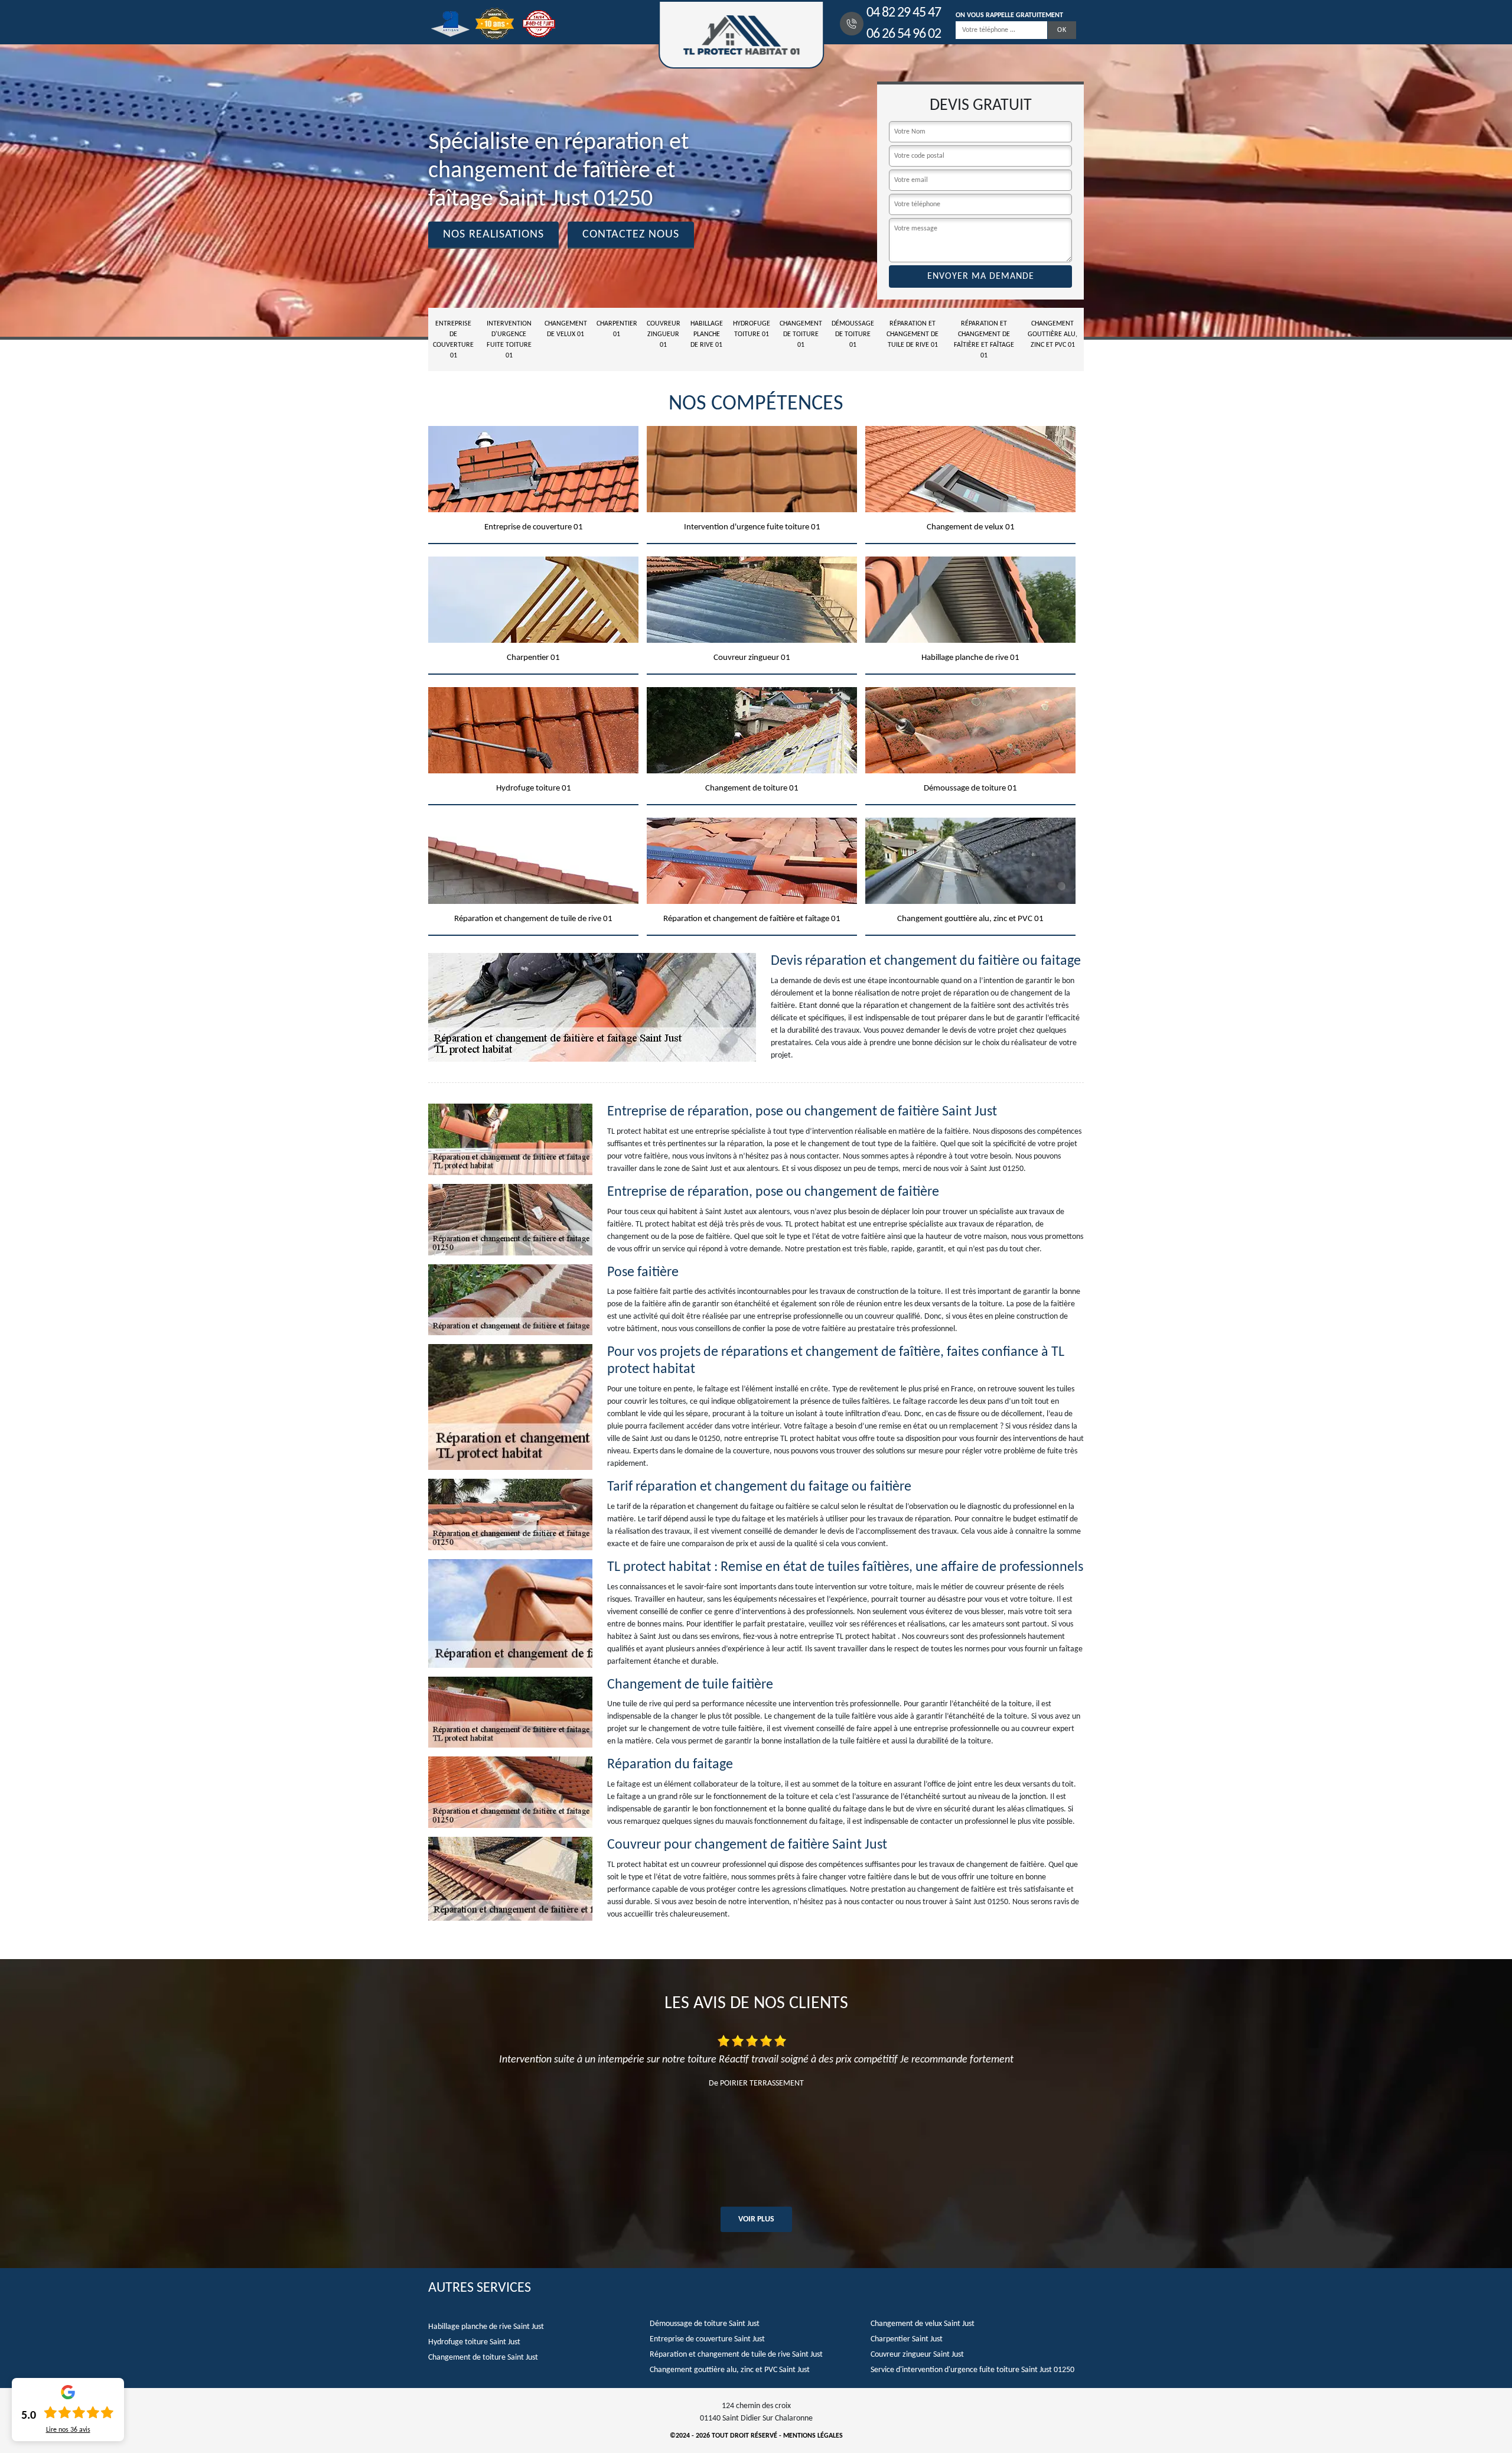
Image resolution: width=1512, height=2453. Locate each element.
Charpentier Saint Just (907, 2339)
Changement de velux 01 (566, 329)
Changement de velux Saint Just (923, 2324)
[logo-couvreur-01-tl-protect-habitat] (741, 35)
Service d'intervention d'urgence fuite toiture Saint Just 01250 (972, 2370)
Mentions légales (813, 2436)
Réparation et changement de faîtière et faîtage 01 (984, 340)
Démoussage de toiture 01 (853, 334)
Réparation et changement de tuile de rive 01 (913, 334)
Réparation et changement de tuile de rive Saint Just (736, 2355)
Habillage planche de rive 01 (707, 334)
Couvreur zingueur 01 (664, 334)
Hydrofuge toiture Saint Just (474, 2342)
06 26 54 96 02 (904, 34)
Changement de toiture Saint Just (483, 2358)
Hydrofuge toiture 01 (752, 329)
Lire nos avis (68, 2430)
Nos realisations (493, 235)
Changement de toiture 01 (801, 334)
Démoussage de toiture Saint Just (705, 2324)
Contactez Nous (631, 235)
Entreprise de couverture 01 (453, 340)
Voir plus (756, 2219)
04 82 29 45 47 (904, 13)
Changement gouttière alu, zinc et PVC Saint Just (730, 2370)
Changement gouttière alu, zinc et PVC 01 (1052, 334)
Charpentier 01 (617, 329)
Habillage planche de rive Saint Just (486, 2327)
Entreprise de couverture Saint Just (707, 2339)
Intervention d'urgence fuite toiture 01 (509, 340)
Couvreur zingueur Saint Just (917, 2355)
